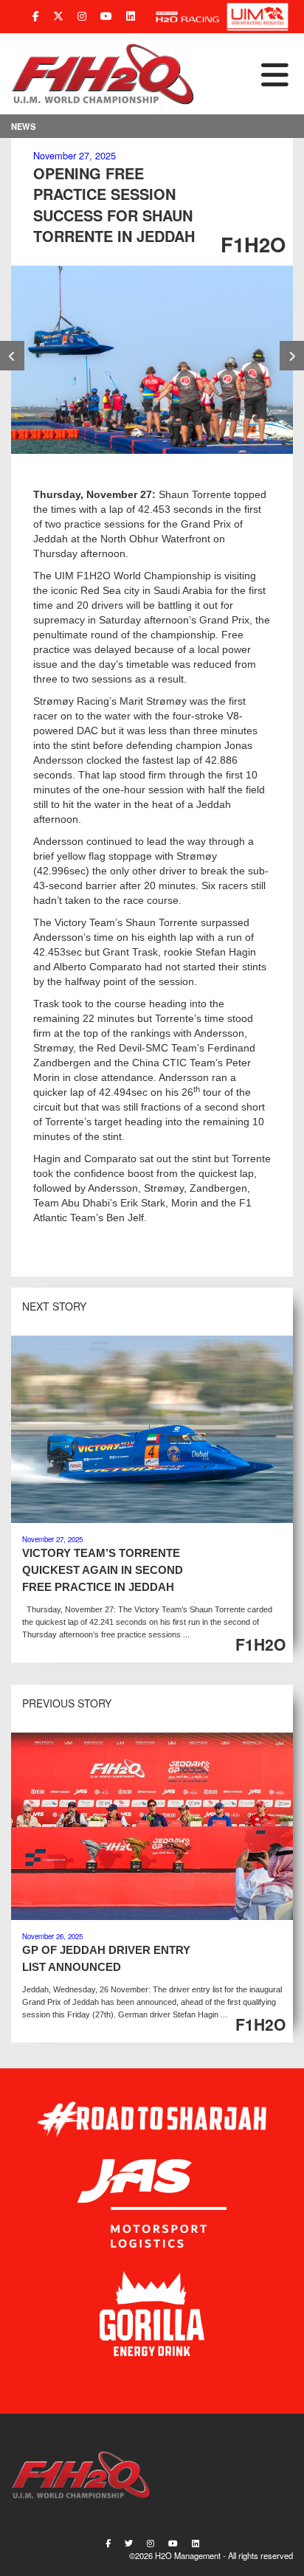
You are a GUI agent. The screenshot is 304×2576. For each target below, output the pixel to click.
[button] (244, 74)
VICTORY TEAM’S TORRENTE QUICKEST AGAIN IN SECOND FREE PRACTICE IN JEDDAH (103, 1570)
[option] (152, 360)
